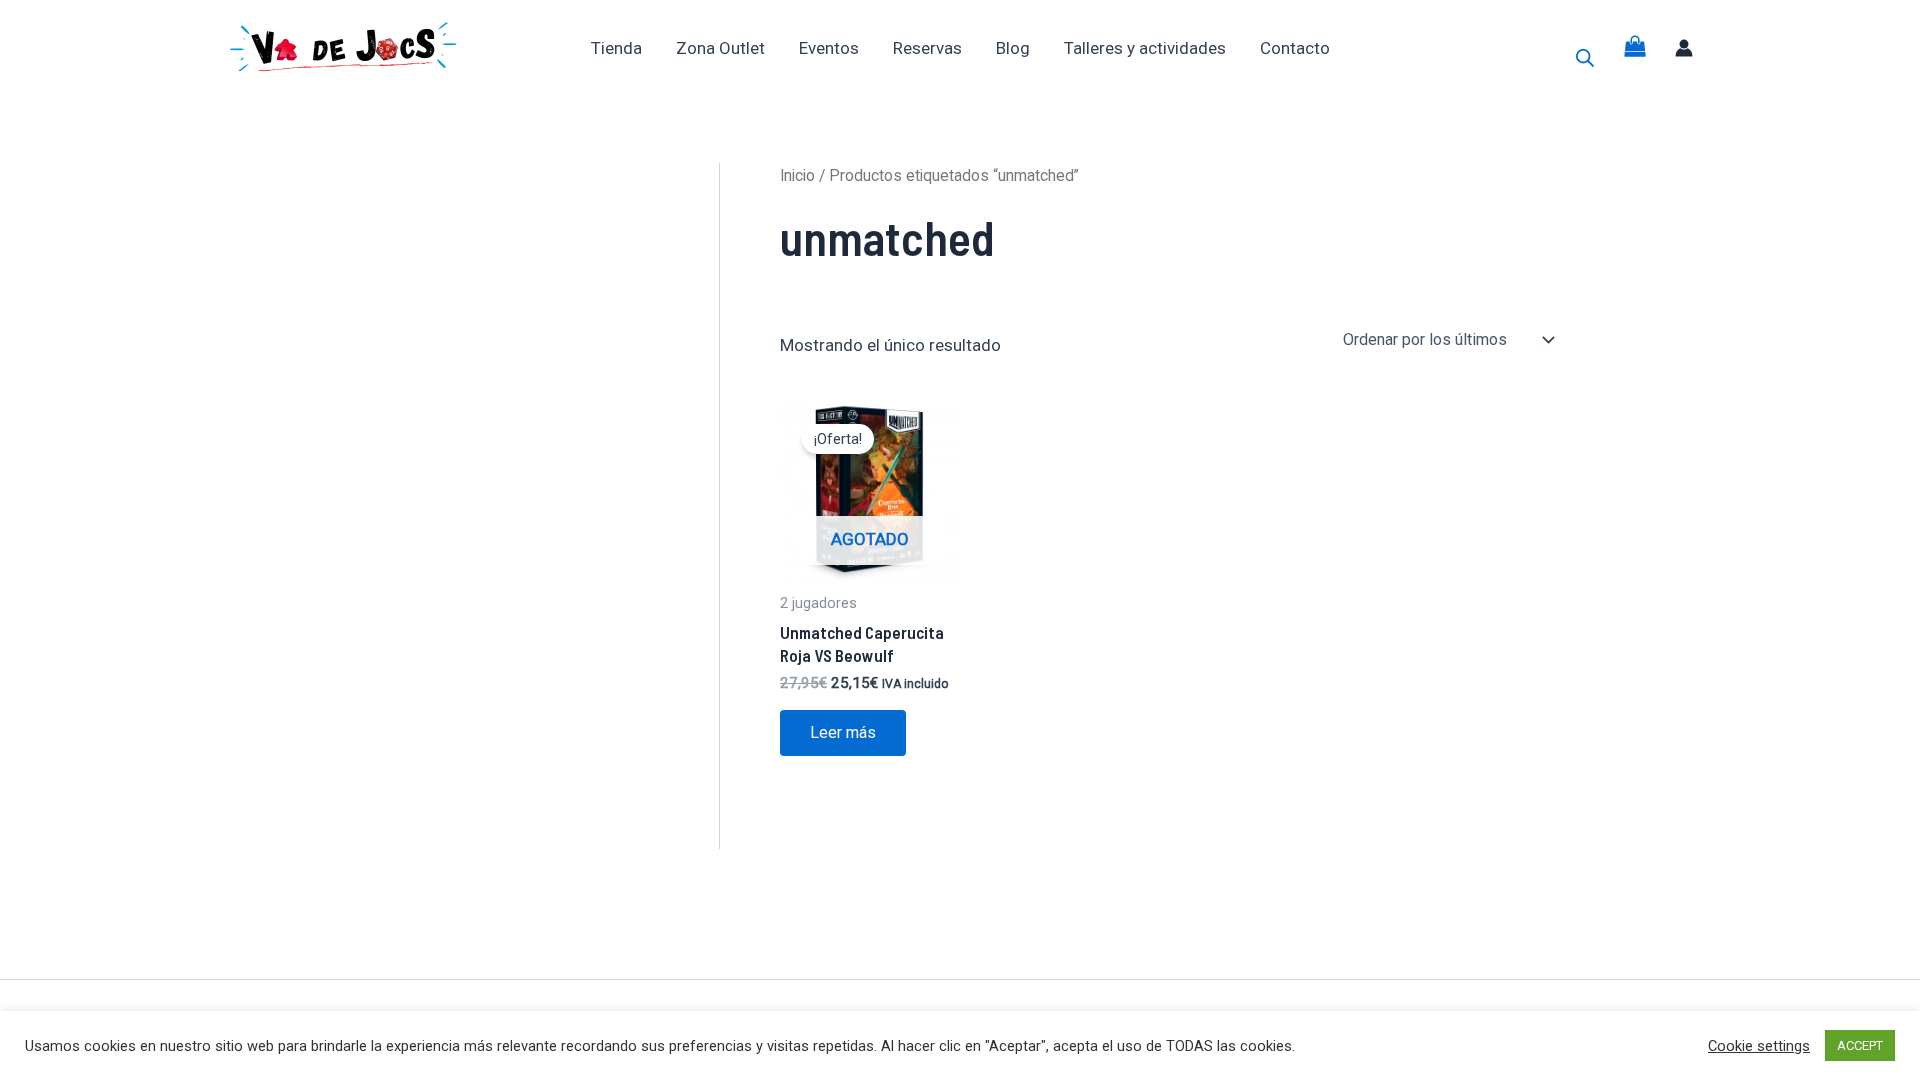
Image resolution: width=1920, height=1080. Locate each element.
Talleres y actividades (1145, 48)
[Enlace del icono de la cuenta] (1684, 48)
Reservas (927, 48)
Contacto (1295, 48)
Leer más (843, 732)
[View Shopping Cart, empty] (1635, 47)
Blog (1013, 48)
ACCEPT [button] (1860, 1045)
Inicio (797, 175)
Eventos (829, 48)
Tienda (616, 48)
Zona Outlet (720, 48)
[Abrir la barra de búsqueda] (1585, 58)
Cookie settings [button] (1759, 1046)
